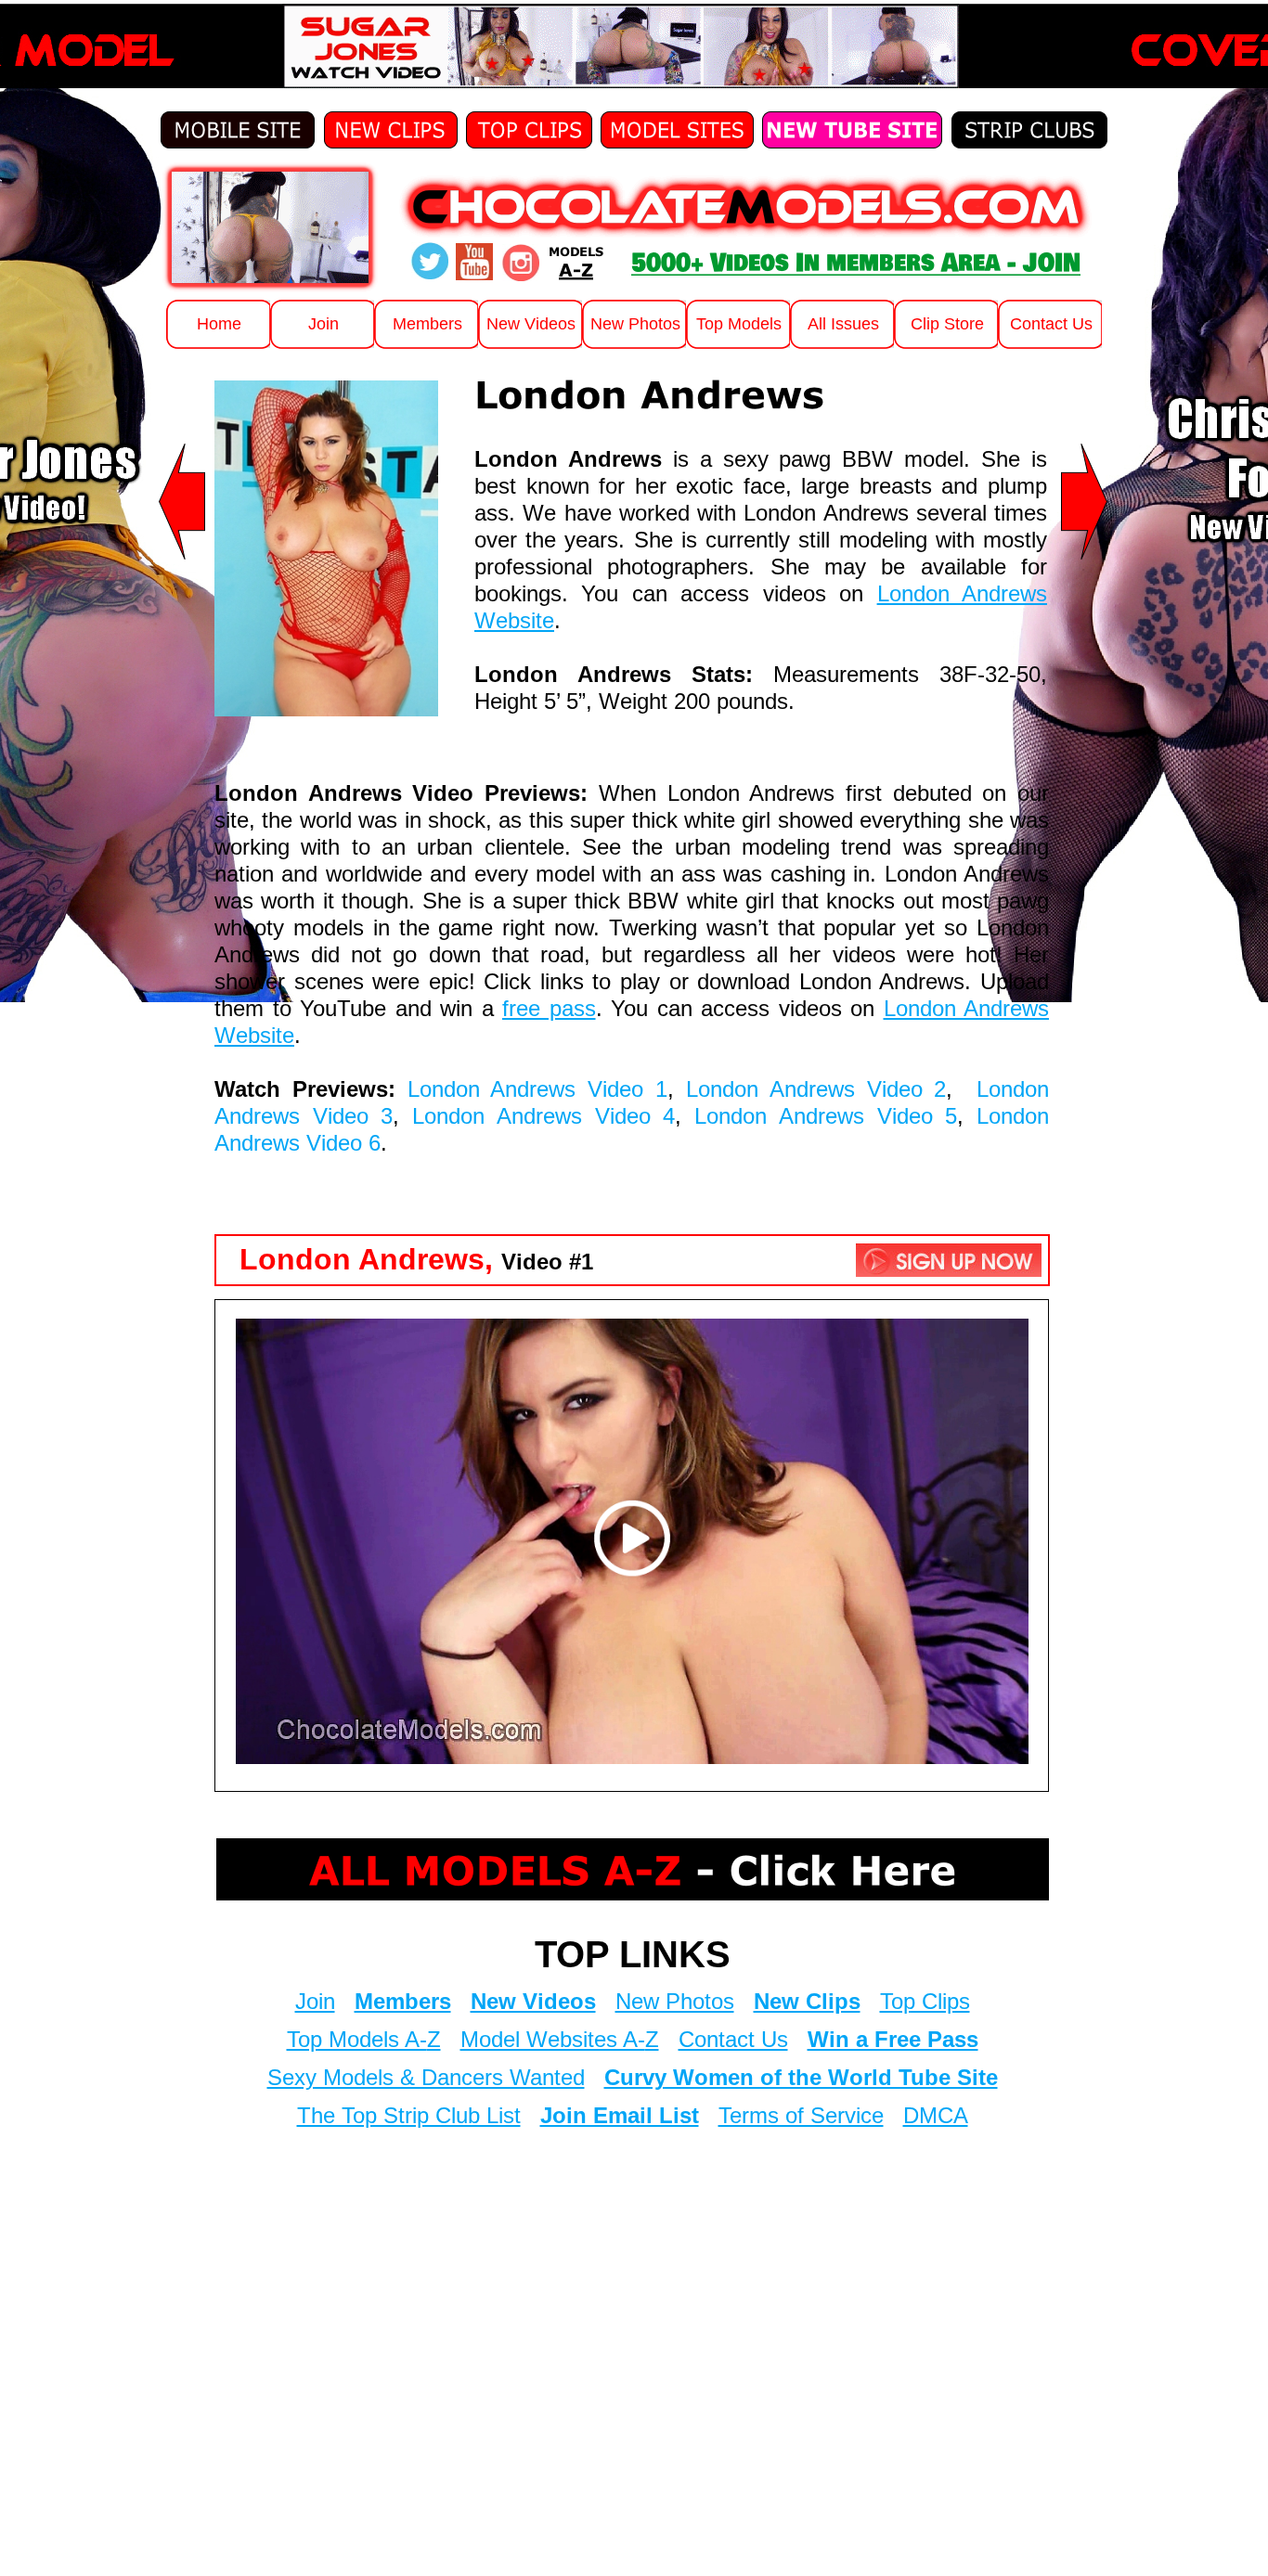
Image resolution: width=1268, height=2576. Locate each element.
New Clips (807, 2001)
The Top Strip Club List (409, 2115)
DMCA (936, 2115)
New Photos (675, 2001)
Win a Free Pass (893, 2039)
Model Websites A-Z (560, 2039)
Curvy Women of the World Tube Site (801, 2077)
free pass (549, 1008)
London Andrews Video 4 (543, 1116)
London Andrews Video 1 (537, 1089)
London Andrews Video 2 (816, 1089)
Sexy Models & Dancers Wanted (426, 2077)
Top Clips (925, 2001)
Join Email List (620, 2115)
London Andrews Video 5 (826, 1116)
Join (315, 2001)
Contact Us (733, 2039)
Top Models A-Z (364, 2039)
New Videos (533, 2001)
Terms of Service (801, 2115)
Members (403, 2001)
